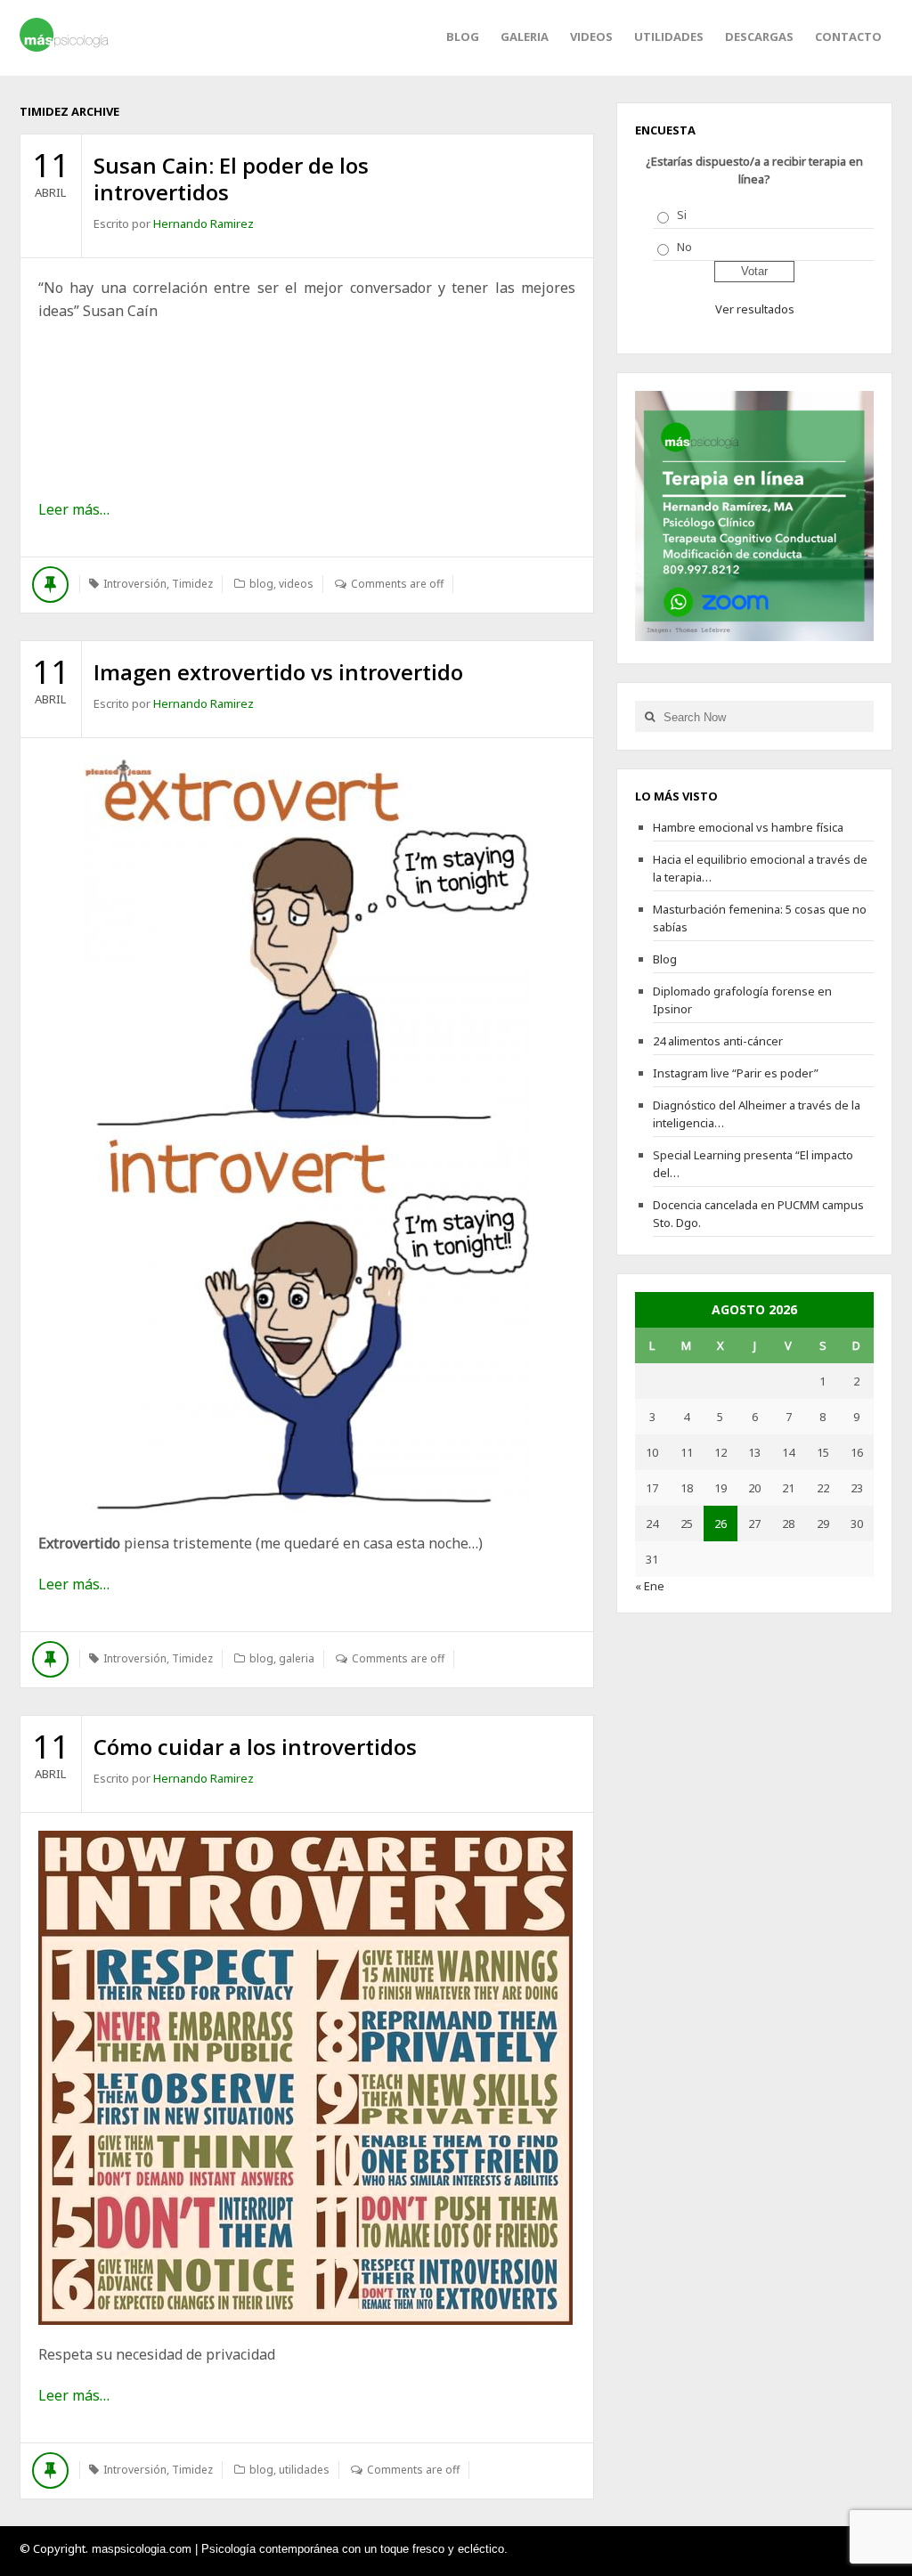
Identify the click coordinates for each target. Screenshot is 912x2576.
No (684, 247)
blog (261, 584)
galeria (525, 37)
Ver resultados (755, 309)
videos (591, 37)
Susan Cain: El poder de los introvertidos (231, 179)
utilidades (669, 37)
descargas (759, 37)
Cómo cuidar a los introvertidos (255, 1747)
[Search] (649, 716)
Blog (463, 37)
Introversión (135, 584)
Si (682, 215)
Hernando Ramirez (204, 223)
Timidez (192, 584)
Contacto (848, 37)
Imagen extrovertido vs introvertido (278, 672)
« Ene (650, 1586)
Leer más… (74, 509)
